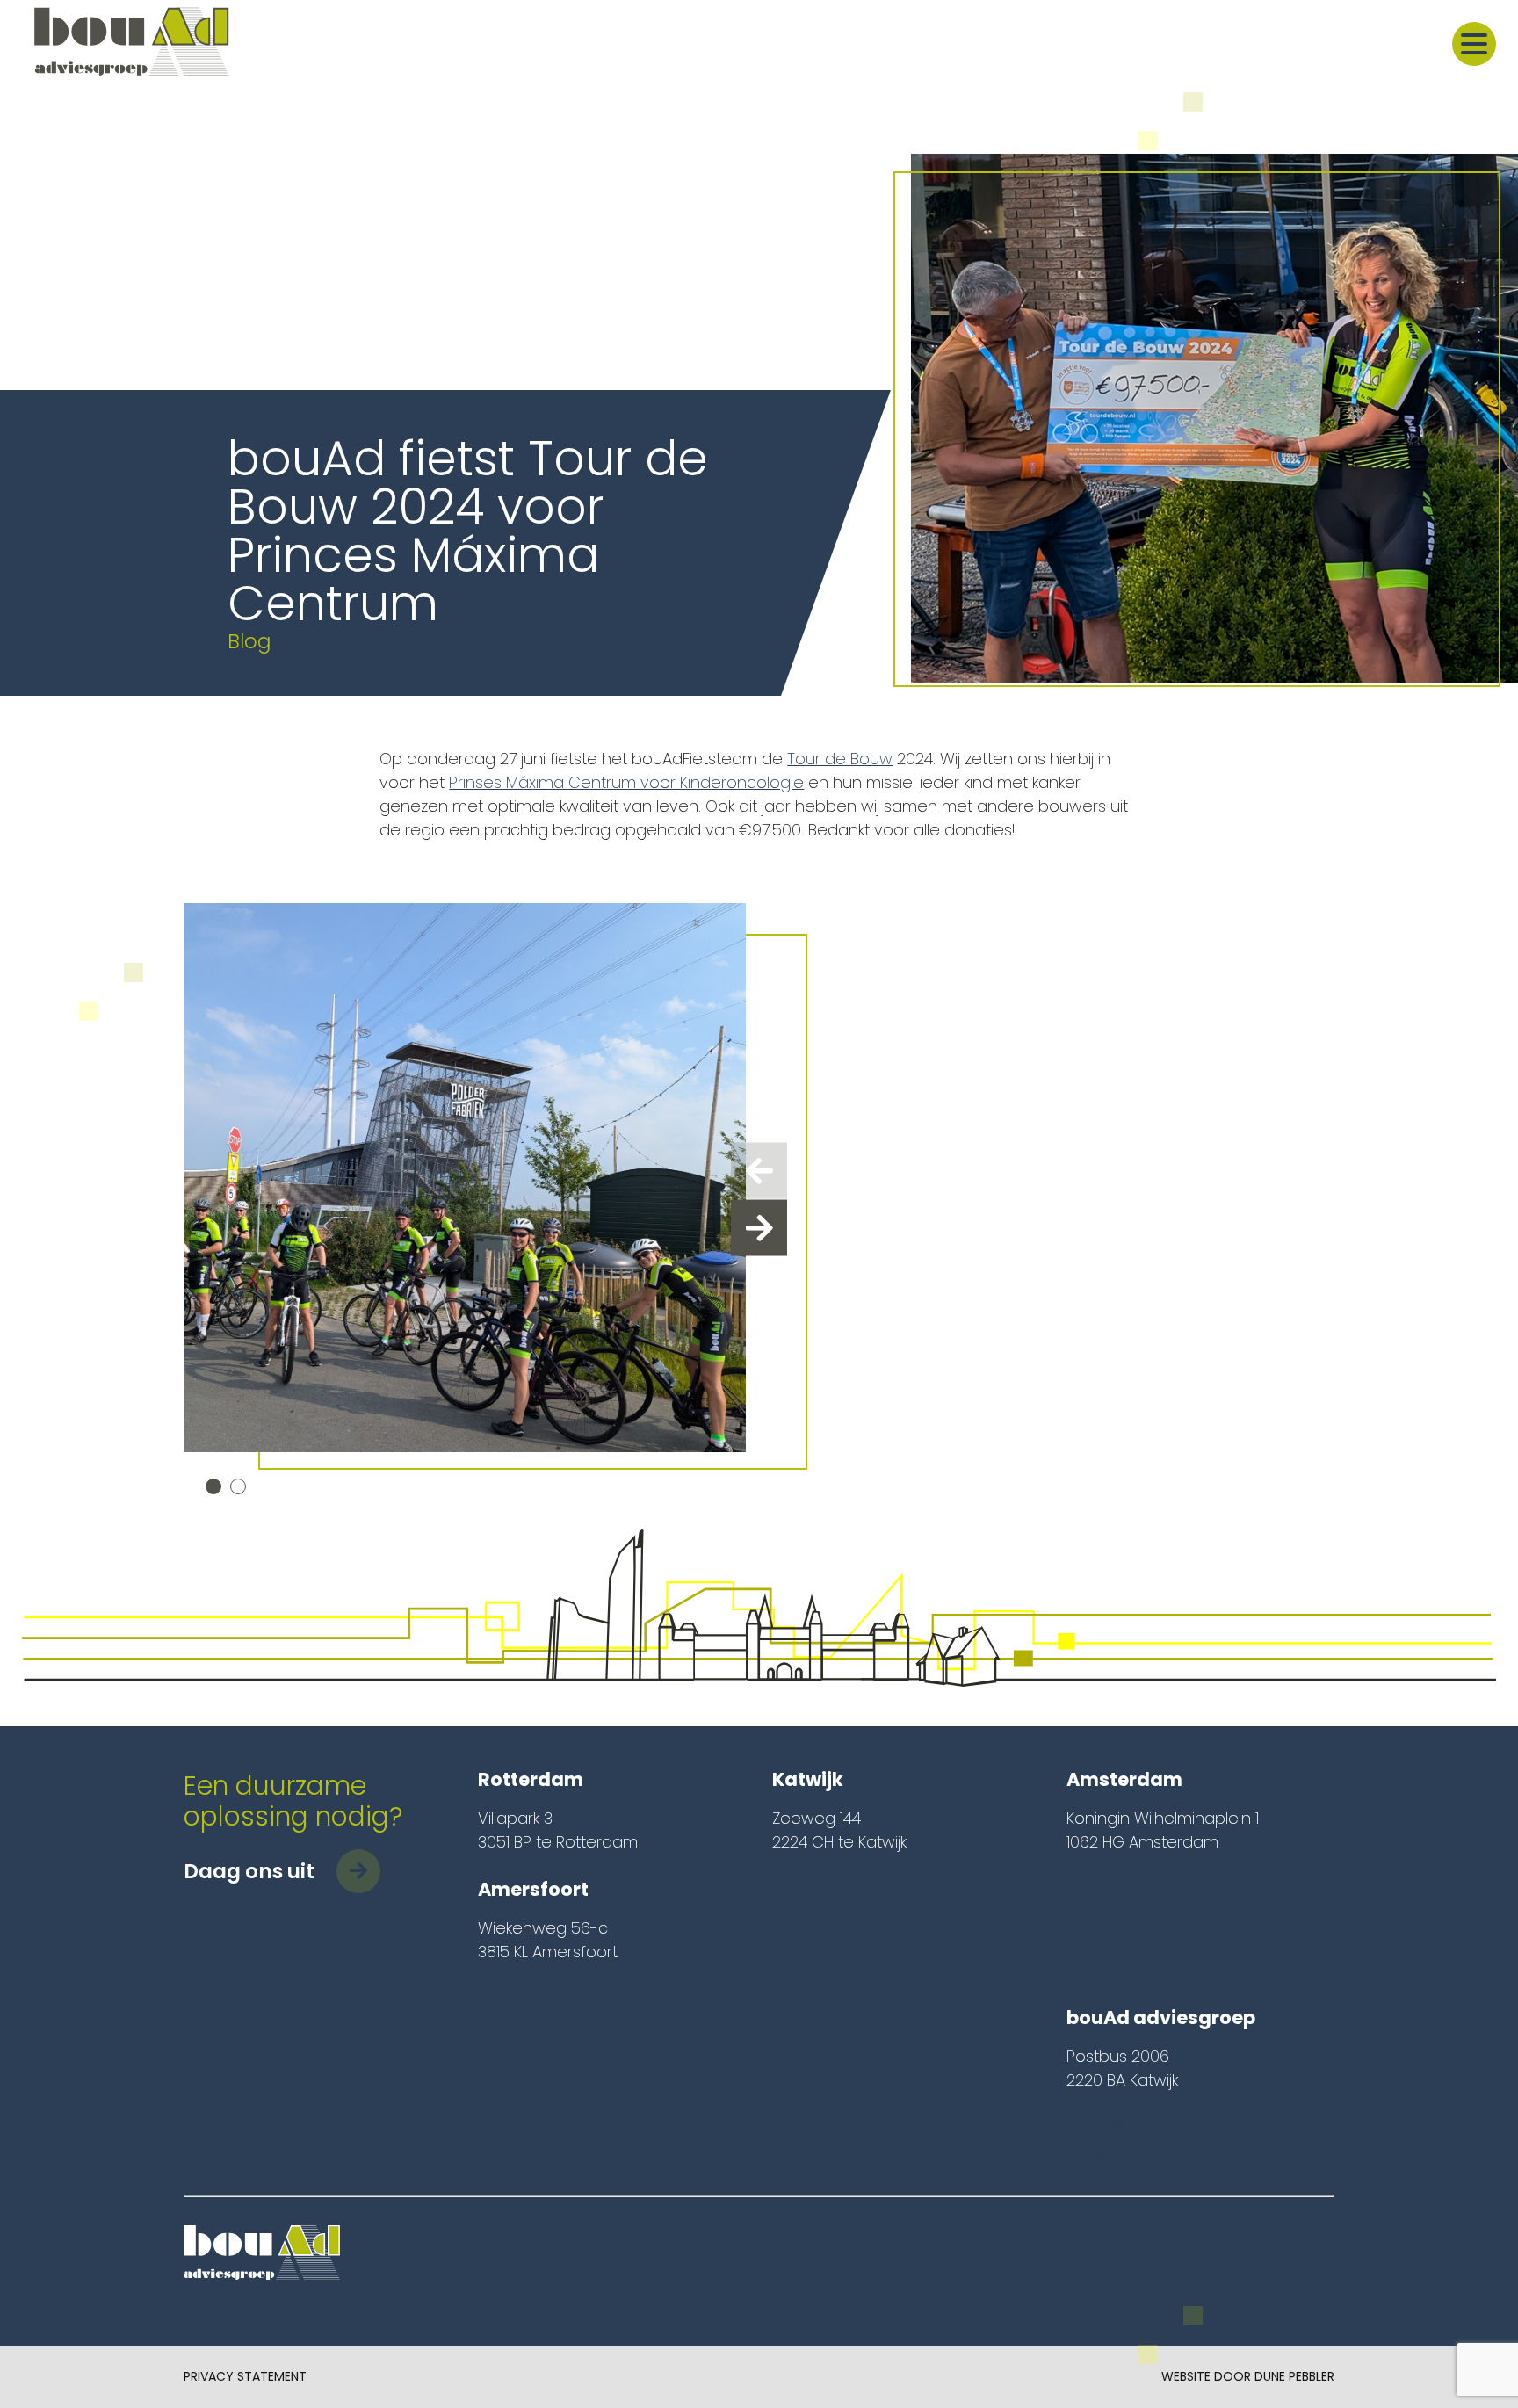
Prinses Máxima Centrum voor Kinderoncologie (626, 782)
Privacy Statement (245, 2376)
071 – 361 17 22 (1116, 2127)
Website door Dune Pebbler (1248, 2376)
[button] (213, 1486)
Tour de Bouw (840, 759)
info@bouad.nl (1121, 2151)
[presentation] (759, 1170)
